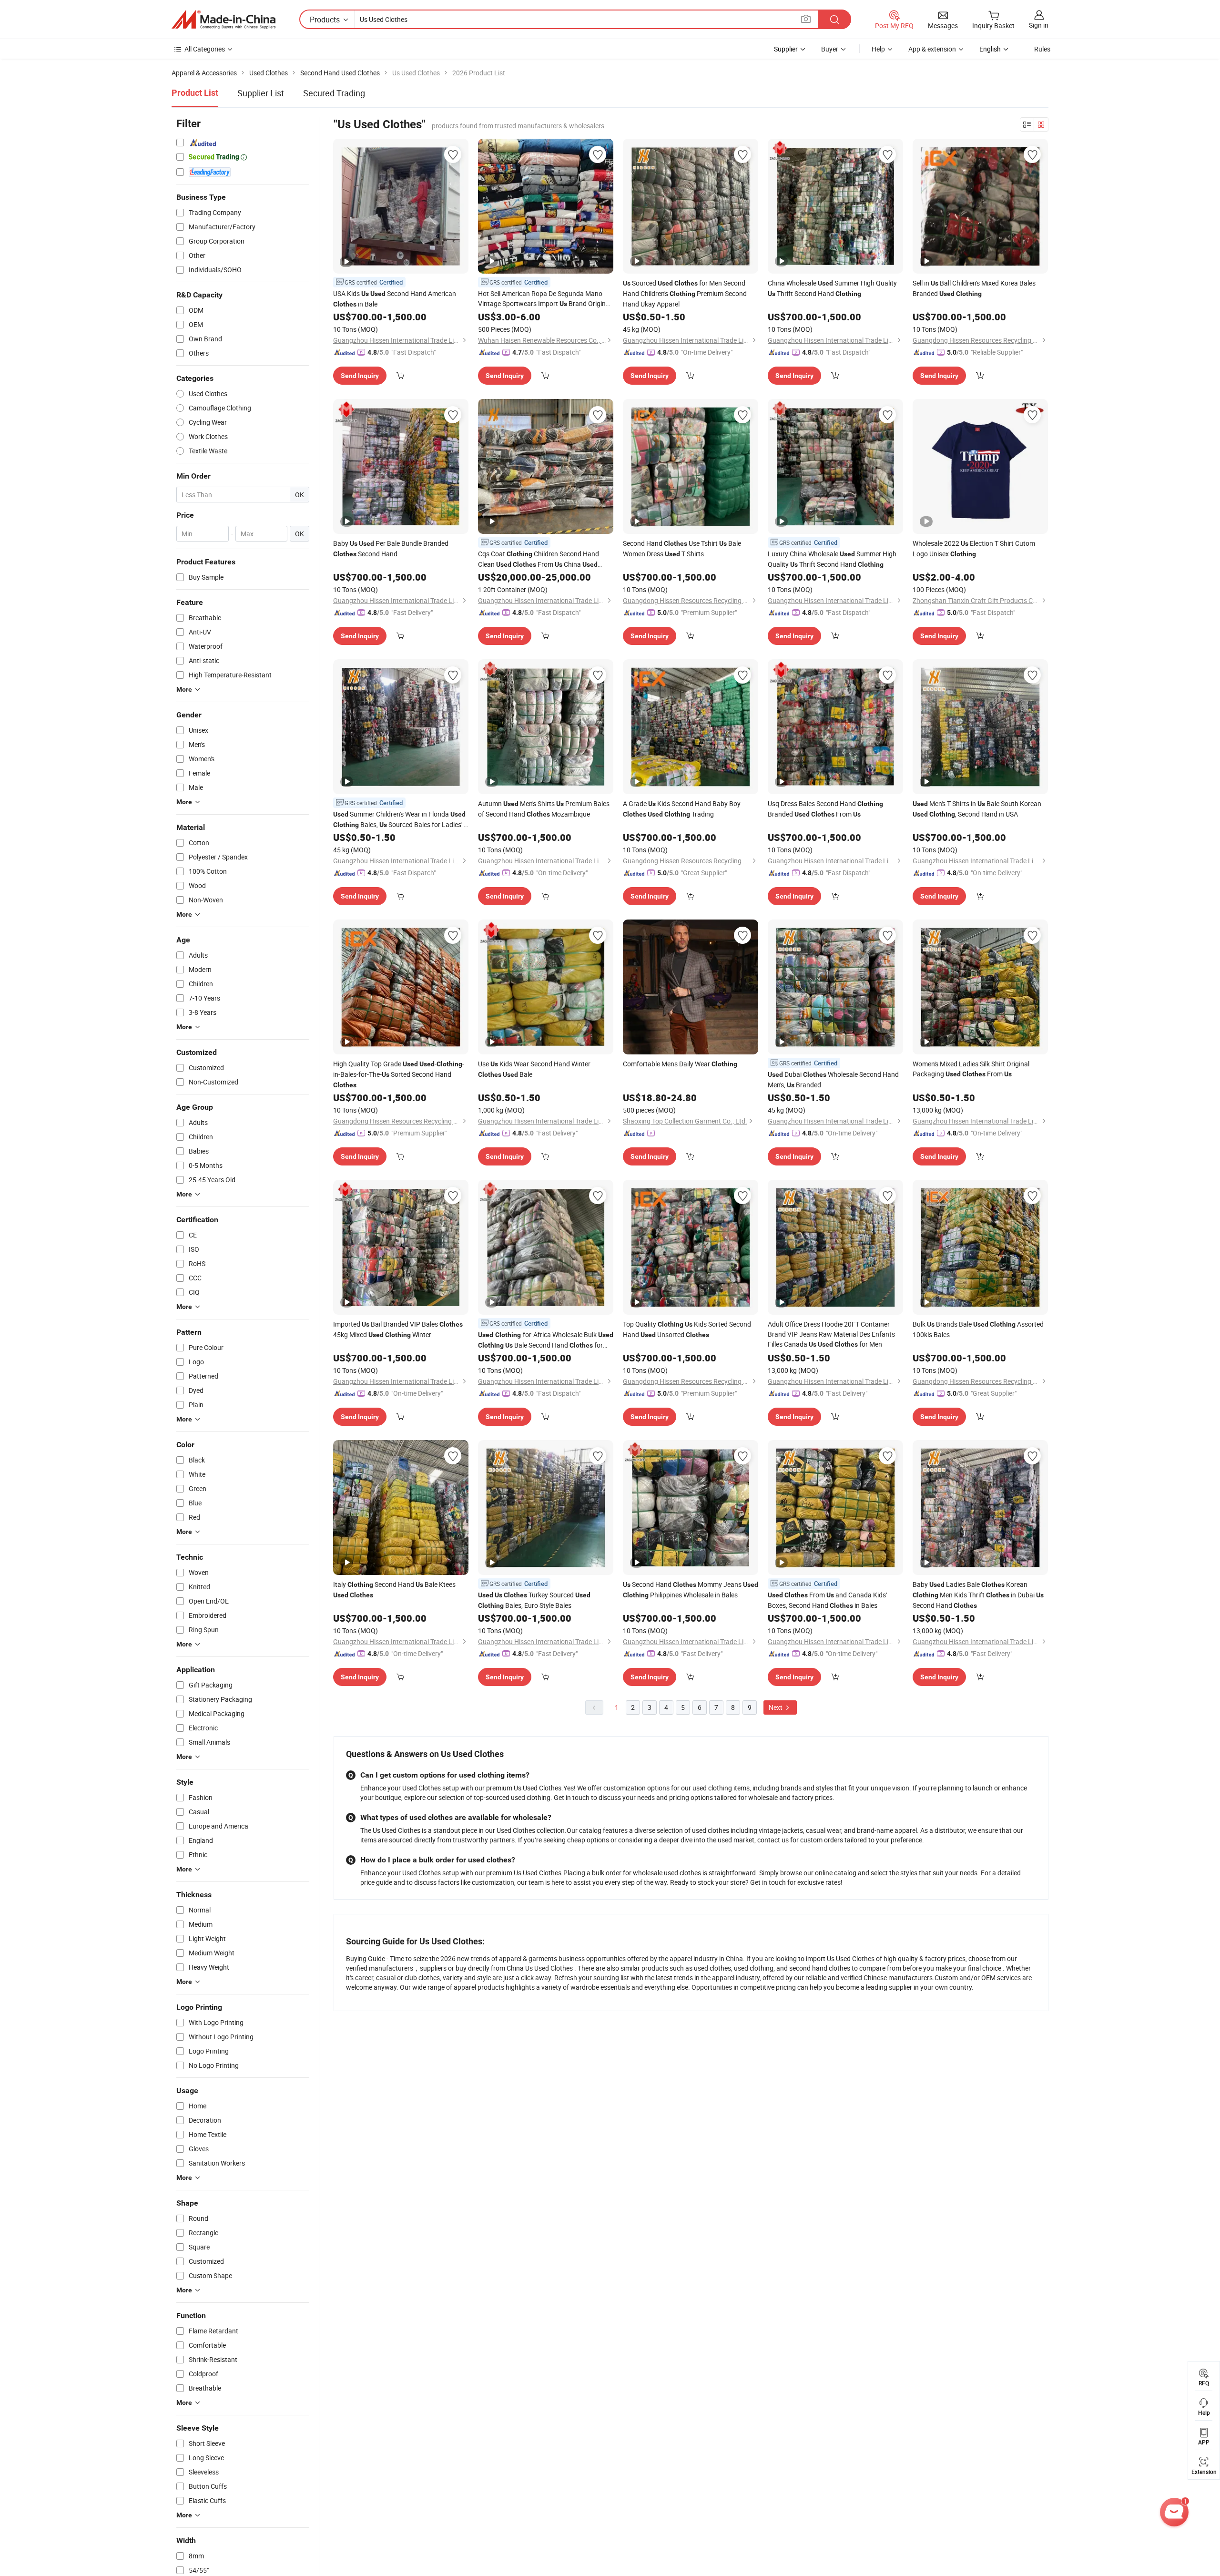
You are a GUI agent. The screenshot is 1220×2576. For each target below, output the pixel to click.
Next (776, 1707)
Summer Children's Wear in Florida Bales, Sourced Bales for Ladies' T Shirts (400, 820)
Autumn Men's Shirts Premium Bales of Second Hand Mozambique (544, 809)
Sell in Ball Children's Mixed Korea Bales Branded (974, 288)
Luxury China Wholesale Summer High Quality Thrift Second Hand (832, 559)
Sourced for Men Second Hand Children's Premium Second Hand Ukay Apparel (685, 293)
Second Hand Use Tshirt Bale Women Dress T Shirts (682, 548)
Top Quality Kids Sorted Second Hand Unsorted (687, 1329)
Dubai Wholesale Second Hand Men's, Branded (833, 1079)
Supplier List (261, 93)
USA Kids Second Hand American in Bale (395, 299)
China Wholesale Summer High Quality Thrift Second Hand (832, 288)
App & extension (932, 49)
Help (878, 49)
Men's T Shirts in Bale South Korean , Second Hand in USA (977, 809)
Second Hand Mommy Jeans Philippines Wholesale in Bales (691, 1590)
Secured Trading (334, 93)
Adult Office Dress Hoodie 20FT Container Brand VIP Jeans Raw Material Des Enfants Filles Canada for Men (831, 1334)
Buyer (830, 49)
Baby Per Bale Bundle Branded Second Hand (391, 548)
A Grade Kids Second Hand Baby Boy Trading (682, 809)
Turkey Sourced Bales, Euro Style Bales (534, 1600)
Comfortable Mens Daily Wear (680, 1064)
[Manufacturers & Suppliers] (224, 20)
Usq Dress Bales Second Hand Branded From (825, 809)
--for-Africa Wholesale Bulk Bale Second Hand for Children (546, 1340)
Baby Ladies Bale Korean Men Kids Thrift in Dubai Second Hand (978, 1595)
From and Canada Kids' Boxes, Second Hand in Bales (827, 1600)
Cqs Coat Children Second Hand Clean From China (539, 559)
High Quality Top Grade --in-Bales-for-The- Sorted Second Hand (399, 1074)
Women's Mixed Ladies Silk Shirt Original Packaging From (971, 1069)
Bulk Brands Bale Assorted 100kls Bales (978, 1329)
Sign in (1039, 25)
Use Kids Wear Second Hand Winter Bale (534, 1069)
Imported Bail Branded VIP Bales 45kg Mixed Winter (398, 1329)
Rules (1042, 49)
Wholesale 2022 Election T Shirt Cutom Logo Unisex (974, 548)
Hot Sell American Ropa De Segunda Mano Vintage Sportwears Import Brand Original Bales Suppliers (544, 299)
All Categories (205, 49)
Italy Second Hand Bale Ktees (394, 1589)
